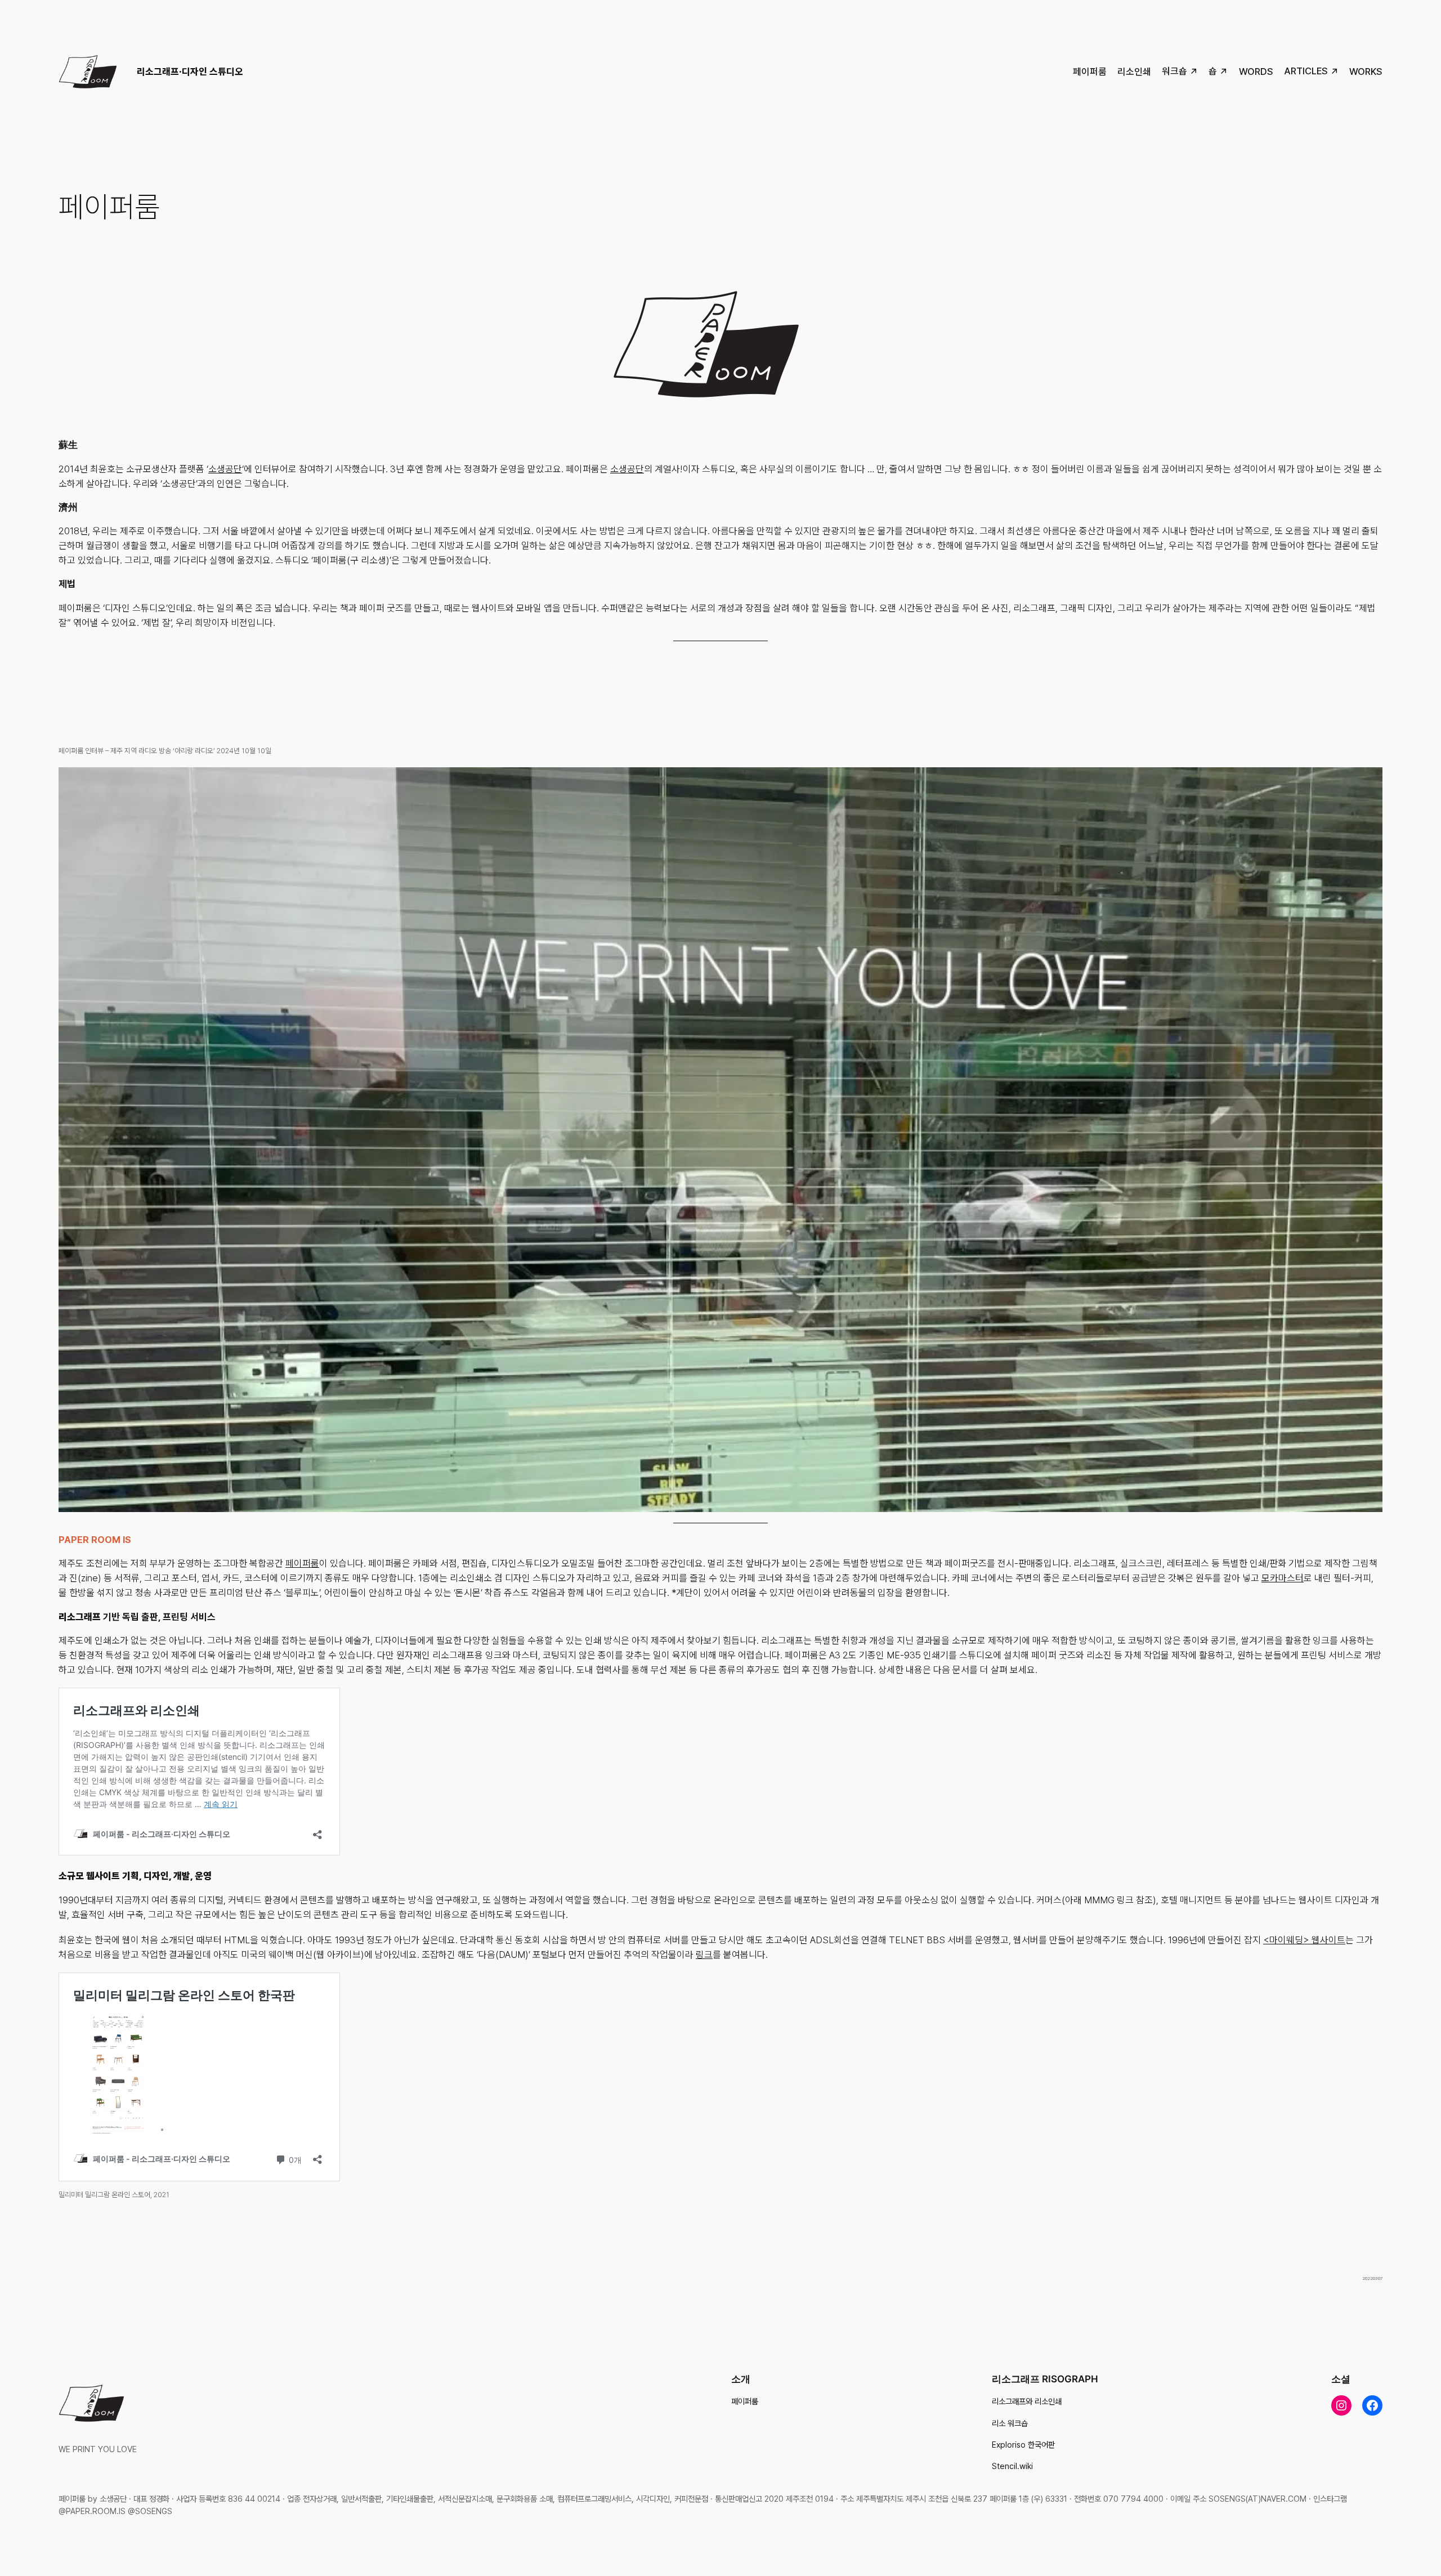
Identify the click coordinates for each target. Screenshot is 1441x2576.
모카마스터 (1283, 1578)
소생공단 (225, 469)
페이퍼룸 (302, 1563)
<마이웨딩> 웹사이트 (1304, 1940)
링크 (704, 1955)
